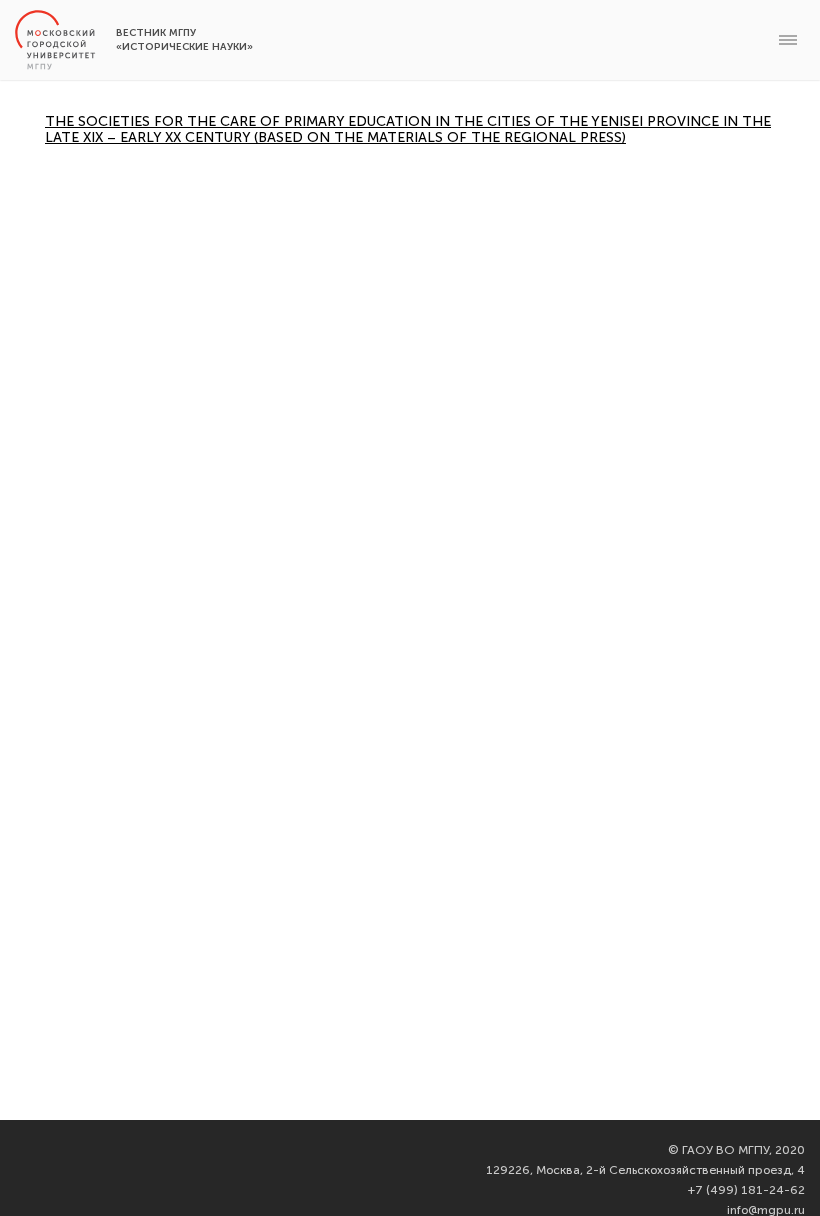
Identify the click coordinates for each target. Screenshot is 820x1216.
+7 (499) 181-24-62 (746, 1190)
